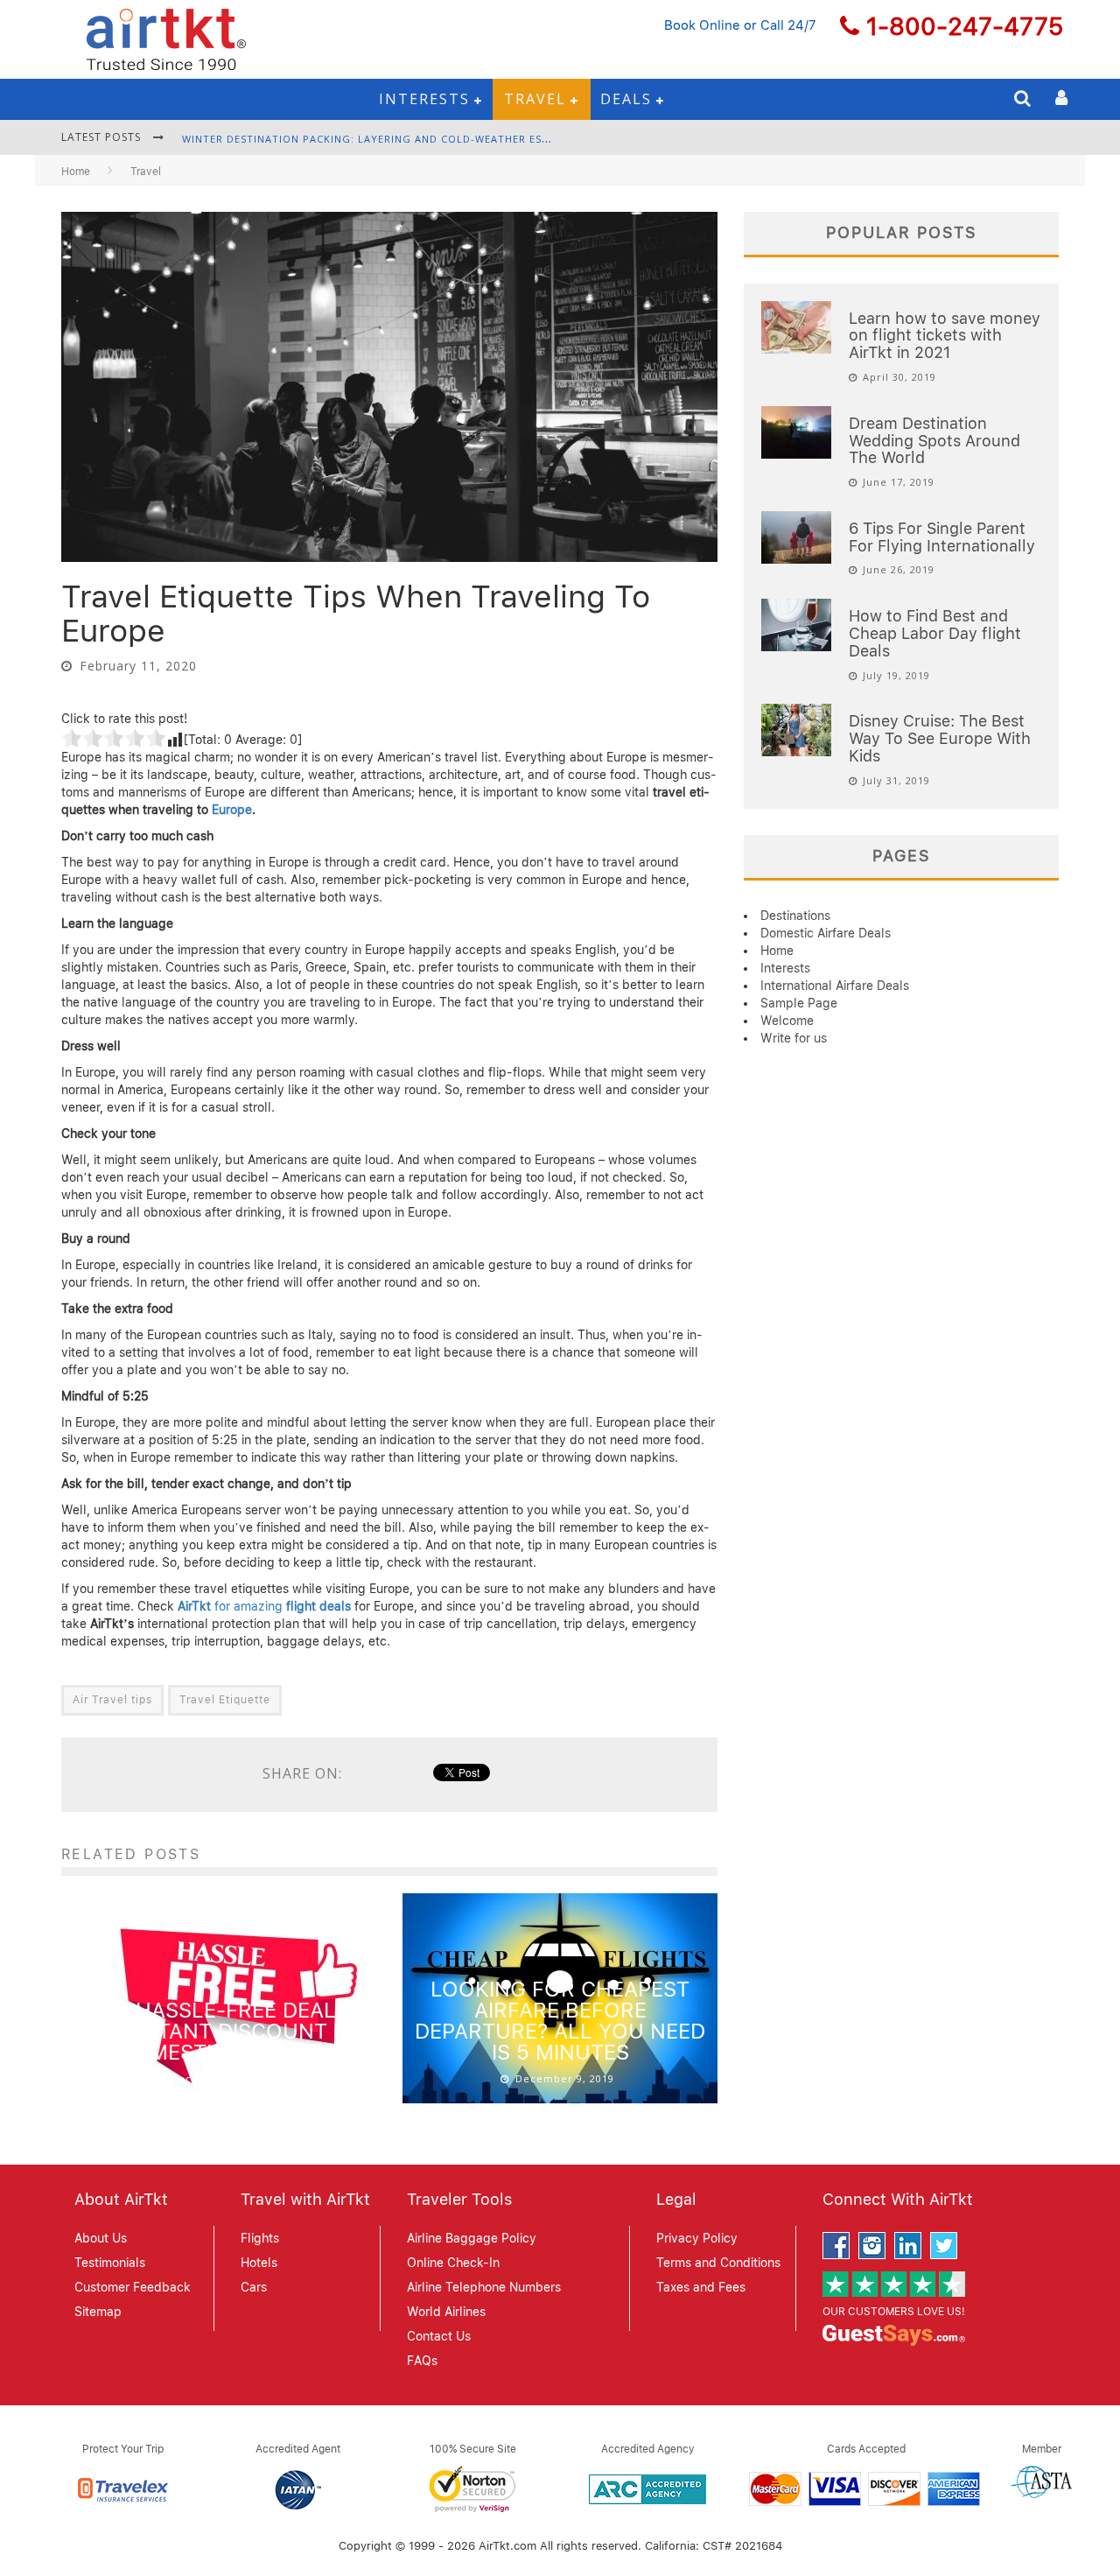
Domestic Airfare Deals (826, 933)
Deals (626, 99)
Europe (232, 810)
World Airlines (446, 2312)
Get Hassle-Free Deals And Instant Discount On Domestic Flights (219, 2031)
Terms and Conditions (718, 2263)
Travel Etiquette (225, 1700)
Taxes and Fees (701, 2287)
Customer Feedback (133, 2287)
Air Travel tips (112, 1700)
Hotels (259, 2263)
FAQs (422, 2361)
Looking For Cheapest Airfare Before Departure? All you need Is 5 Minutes (560, 2021)
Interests (424, 99)
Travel (535, 99)
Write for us (794, 1038)
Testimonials (110, 2263)
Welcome (787, 1021)
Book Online (702, 25)
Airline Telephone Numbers (484, 2287)
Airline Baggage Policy (472, 2238)
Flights (260, 2238)
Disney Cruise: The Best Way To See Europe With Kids (940, 738)
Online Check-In (453, 2263)
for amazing (264, 1606)
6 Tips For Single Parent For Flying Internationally (942, 537)
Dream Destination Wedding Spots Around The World (934, 441)
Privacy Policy (697, 2238)
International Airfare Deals (835, 986)
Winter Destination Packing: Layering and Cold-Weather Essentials (387, 139)
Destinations (795, 916)
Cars (254, 2287)
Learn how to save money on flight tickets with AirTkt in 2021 (945, 336)
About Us (101, 2238)
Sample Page (799, 1003)
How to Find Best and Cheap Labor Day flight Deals (935, 633)
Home (76, 172)
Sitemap (98, 2312)
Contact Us (439, 2336)
